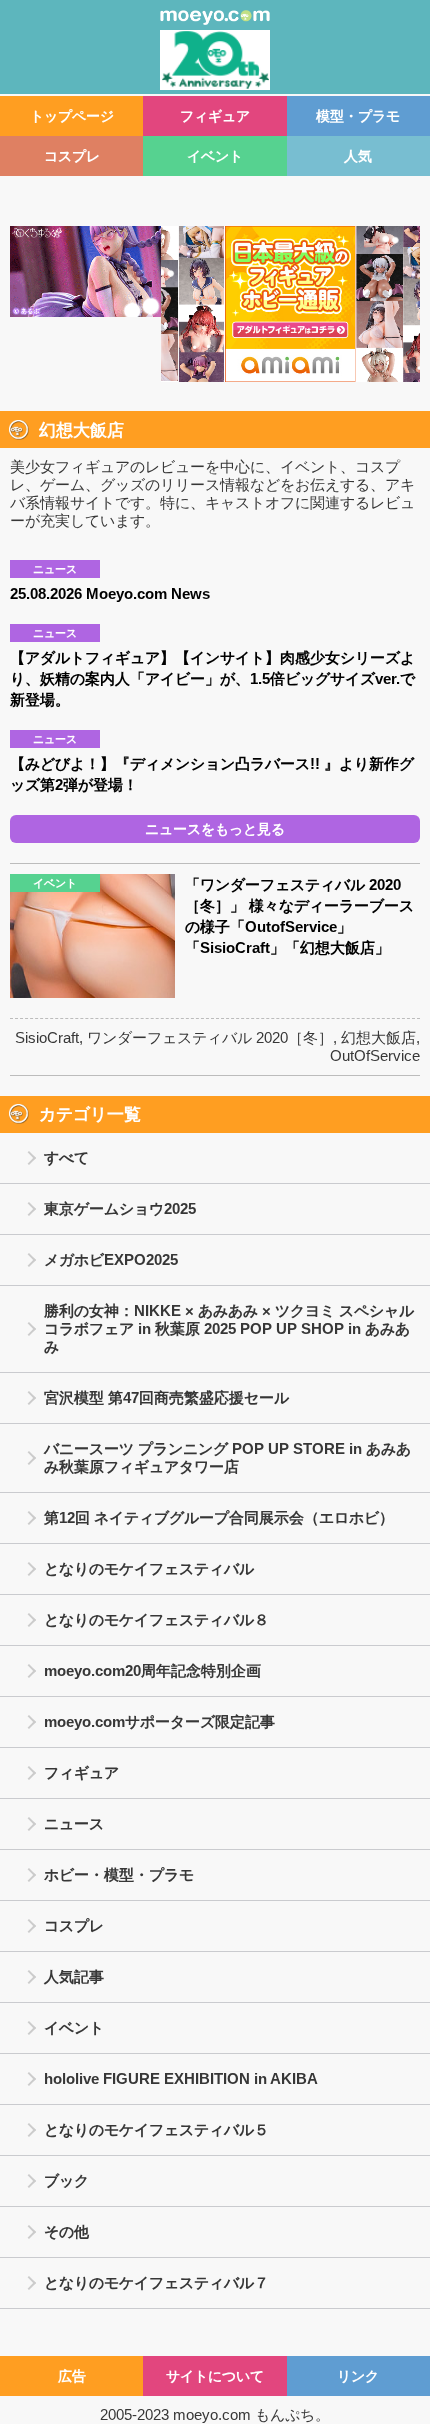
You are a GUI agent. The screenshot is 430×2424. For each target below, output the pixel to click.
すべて (66, 1157)
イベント (215, 156)
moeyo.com (212, 2414)
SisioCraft (47, 1037)
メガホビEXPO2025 (111, 1259)
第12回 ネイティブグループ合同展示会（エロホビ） (219, 1517)
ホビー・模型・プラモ (119, 1874)
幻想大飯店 (378, 1037)
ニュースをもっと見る (215, 829)
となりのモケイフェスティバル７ (156, 2282)
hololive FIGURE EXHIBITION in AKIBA (181, 2078)
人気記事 (74, 1976)
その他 (66, 2231)
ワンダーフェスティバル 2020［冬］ (210, 1037)
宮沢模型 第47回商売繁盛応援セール (166, 1397)
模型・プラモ (358, 116)
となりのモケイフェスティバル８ (156, 1619)
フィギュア (215, 116)
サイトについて (215, 2376)
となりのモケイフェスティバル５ (156, 2129)
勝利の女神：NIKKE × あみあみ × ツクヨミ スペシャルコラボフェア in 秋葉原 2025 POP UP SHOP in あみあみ (229, 1328)
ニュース (74, 1823)
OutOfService (375, 1055)
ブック (66, 2180)
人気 (358, 156)
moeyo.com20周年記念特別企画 (152, 1670)
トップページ (72, 116)
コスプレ (72, 156)
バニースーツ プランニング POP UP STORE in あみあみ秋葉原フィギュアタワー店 (227, 1457)
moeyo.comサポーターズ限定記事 (159, 1721)
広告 (72, 2376)
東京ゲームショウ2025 (120, 1208)
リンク (358, 2376)
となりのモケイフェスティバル (149, 1568)
